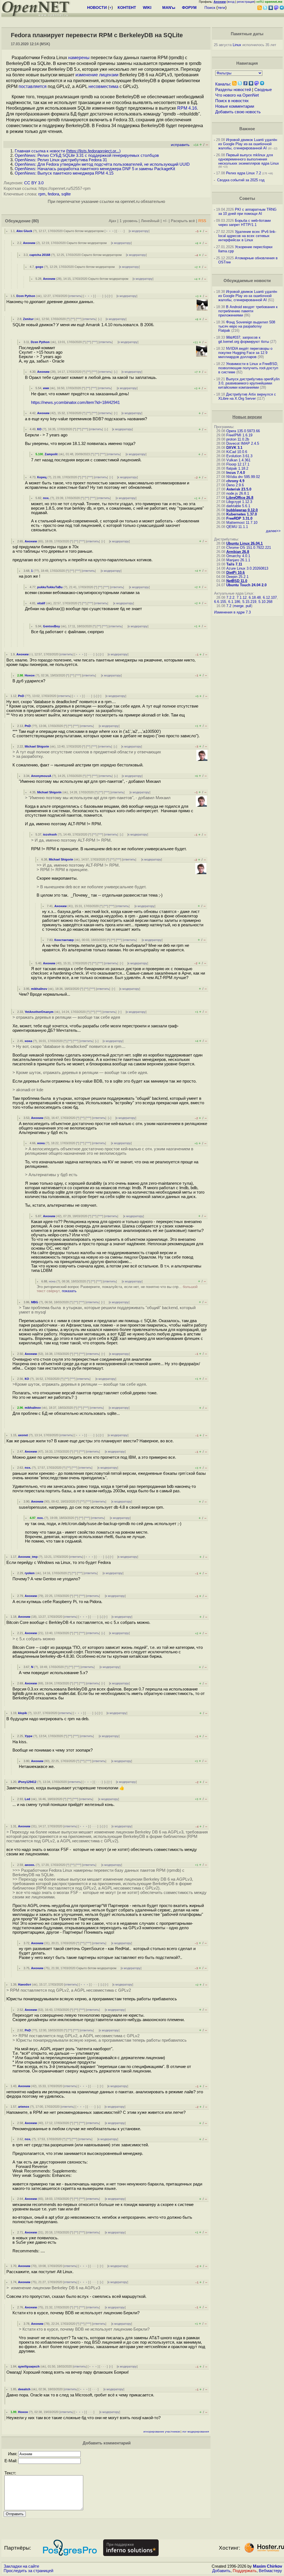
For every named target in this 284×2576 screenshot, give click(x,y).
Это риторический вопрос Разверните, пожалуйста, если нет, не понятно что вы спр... (117, 1289)
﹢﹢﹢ (110, 231)
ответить (75, 296)
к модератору (139, 231)
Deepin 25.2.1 (237, 577)
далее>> (273, 531)
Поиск (210, 7)
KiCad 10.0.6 (237, 452)
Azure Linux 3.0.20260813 (247, 568)
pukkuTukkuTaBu (50, 587)
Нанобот (25, 1984)
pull (248, 606)
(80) (35, 221)
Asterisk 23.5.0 (239, 489)
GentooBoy (51, 626)
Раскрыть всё (183, 221)
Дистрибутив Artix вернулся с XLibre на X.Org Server (247, 396)
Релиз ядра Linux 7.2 (244, 173)
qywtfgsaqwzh (29, 2366)
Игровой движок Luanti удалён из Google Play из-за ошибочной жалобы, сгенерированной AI (248, 144)
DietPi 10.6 (235, 573)
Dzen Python (26, 296)
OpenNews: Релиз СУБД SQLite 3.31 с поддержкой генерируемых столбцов (87, 155)
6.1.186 (234, 602)
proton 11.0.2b (238, 439)
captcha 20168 (40, 255)
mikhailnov (39, 989)
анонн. (30, 1865)
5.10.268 (265, 602)
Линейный (150, 221)
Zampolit (51, 454)
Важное (247, 129)
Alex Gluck (24, 231)
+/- (165, 221)
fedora (53, 194)
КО (39, 429)
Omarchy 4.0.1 (238, 556)
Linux (237, 45)
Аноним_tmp (28, 1557)
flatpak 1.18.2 (237, 468)
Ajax (112, 221)
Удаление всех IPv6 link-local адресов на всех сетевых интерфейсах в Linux (247, 236)
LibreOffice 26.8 (240, 498)
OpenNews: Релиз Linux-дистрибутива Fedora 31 (61, 160)
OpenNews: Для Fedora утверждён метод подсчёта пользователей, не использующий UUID (102, 164)
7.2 (229, 606)
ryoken (30, 1573)
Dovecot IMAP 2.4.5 (243, 443)
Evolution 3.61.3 (239, 456)
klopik (22, 1713)
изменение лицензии (97, 75)
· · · (120, 231)
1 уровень (129, 221)
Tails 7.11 (234, 564)
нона (28, 1041)
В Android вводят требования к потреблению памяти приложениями (248, 311)
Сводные (263, 90)
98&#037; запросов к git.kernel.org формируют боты (244, 339)
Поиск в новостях (232, 101)
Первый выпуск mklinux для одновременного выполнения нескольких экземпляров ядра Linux (249, 159)
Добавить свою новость (238, 112)
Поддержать (245, 2571)
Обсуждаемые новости (247, 281)
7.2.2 (230, 598)
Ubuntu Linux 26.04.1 (244, 543)
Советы (247, 198)
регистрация (246, 2)
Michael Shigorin (37, 746)
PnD (21, 696)
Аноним (29, 243)
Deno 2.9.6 (235, 485)
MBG (35, 1302)
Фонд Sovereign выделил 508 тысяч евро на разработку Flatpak (247, 326)
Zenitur (28, 319)
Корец (42, 477)
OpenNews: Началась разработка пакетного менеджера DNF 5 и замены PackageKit (95, 169)
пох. (46, 498)
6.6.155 (220, 602)
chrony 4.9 (235, 481)
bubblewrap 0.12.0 (242, 510)
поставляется (33, 86)
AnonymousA (41, 776)
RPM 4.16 (187, 108)
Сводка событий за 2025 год (241, 180)
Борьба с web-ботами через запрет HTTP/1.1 (244, 223)
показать (69, 1291)
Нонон (30, 675)
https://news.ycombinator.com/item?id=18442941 (75, 402)
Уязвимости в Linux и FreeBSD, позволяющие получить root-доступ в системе (248, 368)
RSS (202, 221)
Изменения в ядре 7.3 (232, 612)
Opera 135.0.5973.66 (243, 431)
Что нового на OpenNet (237, 95)
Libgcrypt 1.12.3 (239, 502)
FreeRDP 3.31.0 (239, 518)
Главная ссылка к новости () (68, 151)
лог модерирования (196, 2432)
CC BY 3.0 (34, 183)
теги (221, 7)
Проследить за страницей (28, 2571)
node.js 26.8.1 (238, 493)
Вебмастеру (270, 2571)
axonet (23, 1435)
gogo (39, 267)
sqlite (66, 194)
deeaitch (24, 2389)
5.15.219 (249, 602)
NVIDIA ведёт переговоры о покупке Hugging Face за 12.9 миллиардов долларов (245, 353)
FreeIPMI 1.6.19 (239, 435)
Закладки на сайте (21, 2566)
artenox (24, 2107)
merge (239, 606)
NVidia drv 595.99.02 (243, 477)
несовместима (103, 86)
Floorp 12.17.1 (238, 464)
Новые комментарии (235, 106)
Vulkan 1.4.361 (238, 460)
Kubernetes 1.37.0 (242, 514)
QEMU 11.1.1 (237, 527)
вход (231, 2)
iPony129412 (27, 1782)
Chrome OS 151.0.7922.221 (249, 548)
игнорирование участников (162, 2432)
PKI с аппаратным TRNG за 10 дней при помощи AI (247, 212)
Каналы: (223, 84)
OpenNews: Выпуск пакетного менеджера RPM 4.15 (64, 173)
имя (46, 388)
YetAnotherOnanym (39, 1012)
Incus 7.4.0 (236, 473)
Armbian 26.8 (238, 552)
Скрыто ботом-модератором (84, 231)
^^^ (79, 319)
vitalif (41, 603)
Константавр (64, 940)
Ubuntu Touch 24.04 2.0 (246, 585)
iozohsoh (50, 834)
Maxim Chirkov (267, 2566)
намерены (79, 58)
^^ (73, 319)
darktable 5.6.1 (238, 506)
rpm (42, 194)
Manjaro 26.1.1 (238, 560)
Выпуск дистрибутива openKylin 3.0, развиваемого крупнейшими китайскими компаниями (249, 383)
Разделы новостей (233, 90)
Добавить (221, 2571)
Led (27, 1799)
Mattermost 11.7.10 (242, 523)
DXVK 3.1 (234, 448)
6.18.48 (255, 598)
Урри (29, 1736)
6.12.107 (270, 598)
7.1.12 (242, 598)
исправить (180, 145)
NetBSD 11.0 (237, 581)
